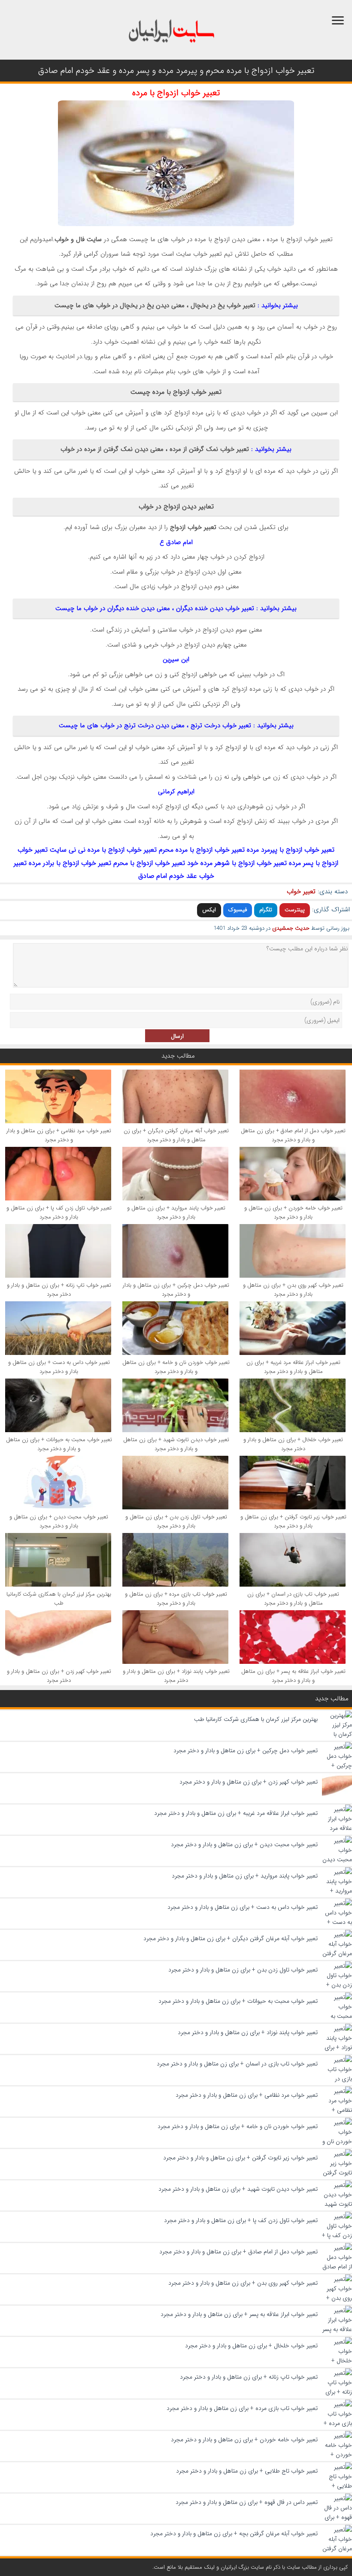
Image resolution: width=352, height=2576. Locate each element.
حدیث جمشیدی (291, 928)
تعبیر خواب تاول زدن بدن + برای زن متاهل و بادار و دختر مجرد (176, 1521)
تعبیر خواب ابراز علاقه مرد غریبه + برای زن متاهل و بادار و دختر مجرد (293, 1367)
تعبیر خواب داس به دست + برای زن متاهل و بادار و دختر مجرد (59, 1367)
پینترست (295, 910)
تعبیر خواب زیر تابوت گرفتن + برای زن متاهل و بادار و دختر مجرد (293, 1521)
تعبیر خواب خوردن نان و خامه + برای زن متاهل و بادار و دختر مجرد (176, 1367)
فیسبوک (238, 910)
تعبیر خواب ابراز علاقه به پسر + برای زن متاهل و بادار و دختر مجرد (293, 1676)
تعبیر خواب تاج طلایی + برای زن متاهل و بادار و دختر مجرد (247, 2471)
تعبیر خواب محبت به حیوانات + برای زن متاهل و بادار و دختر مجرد (59, 1444)
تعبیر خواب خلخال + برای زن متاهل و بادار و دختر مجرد (293, 1444)
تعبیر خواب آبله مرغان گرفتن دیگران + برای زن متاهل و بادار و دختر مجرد (176, 1135)
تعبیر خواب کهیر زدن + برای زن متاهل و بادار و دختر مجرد (59, 1676)
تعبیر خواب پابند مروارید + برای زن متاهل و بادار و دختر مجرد (176, 1212)
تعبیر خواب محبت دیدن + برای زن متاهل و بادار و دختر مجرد (59, 1521)
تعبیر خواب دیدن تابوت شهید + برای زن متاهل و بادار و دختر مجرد (176, 1444)
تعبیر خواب (301, 892)
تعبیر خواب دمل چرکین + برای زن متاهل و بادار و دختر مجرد (176, 1290)
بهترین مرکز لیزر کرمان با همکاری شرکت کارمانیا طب (59, 1599)
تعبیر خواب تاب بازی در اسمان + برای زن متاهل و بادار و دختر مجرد (293, 1599)
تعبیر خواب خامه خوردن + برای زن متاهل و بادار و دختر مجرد (293, 1212)
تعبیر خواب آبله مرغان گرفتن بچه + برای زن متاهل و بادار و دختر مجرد (234, 2534)
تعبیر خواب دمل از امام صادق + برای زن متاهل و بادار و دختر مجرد (293, 1135)
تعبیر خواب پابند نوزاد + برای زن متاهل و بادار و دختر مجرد (176, 1676)
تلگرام (266, 910)
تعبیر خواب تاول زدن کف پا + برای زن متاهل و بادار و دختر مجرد (59, 1212)
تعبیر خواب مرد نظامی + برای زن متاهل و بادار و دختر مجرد (59, 1135)
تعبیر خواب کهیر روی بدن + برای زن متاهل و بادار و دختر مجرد (293, 1290)
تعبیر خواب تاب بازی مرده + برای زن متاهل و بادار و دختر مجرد (176, 1599)
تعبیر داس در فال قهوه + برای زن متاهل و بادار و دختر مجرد (247, 2502)
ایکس (209, 910)
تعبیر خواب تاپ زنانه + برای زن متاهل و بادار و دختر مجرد (59, 1290)
